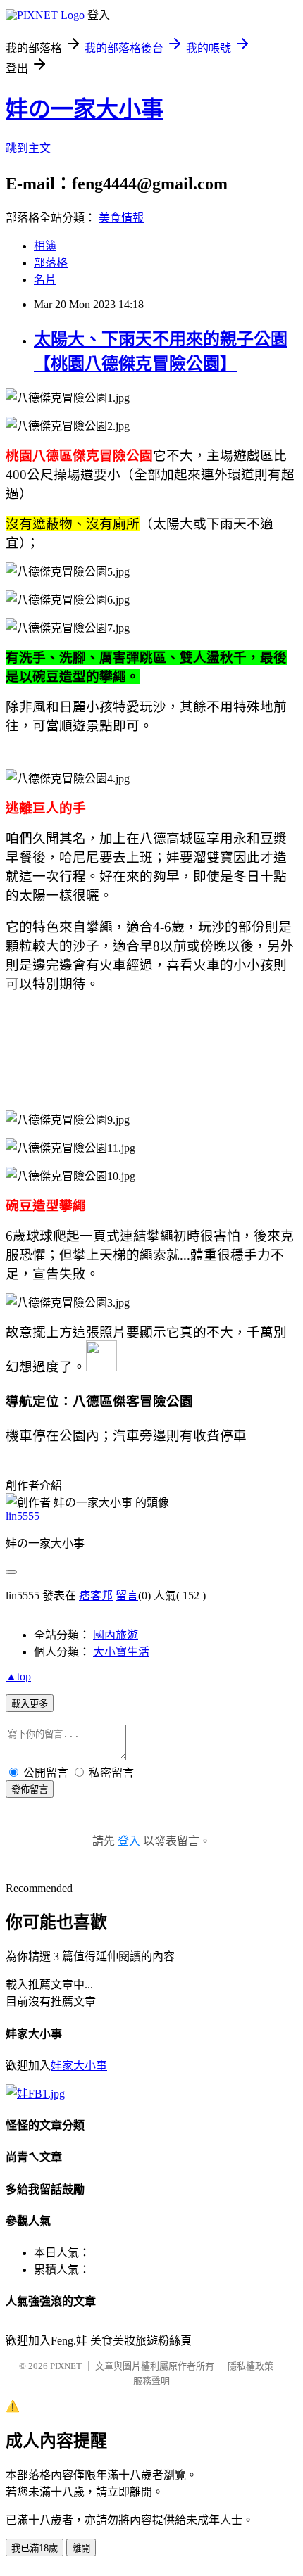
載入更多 (30, 1704)
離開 (81, 2548)
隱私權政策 (251, 2366)
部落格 (51, 263)
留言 (127, 1595)
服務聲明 (151, 2381)
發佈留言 (30, 1790)
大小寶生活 (121, 1652)
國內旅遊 (116, 1635)
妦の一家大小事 (85, 109)
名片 (45, 280)
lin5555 (23, 1516)
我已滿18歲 (35, 2548)
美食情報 (121, 218)
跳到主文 (28, 148)
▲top (18, 1676)
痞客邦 (96, 1595)
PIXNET (66, 2366)
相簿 (45, 246)
